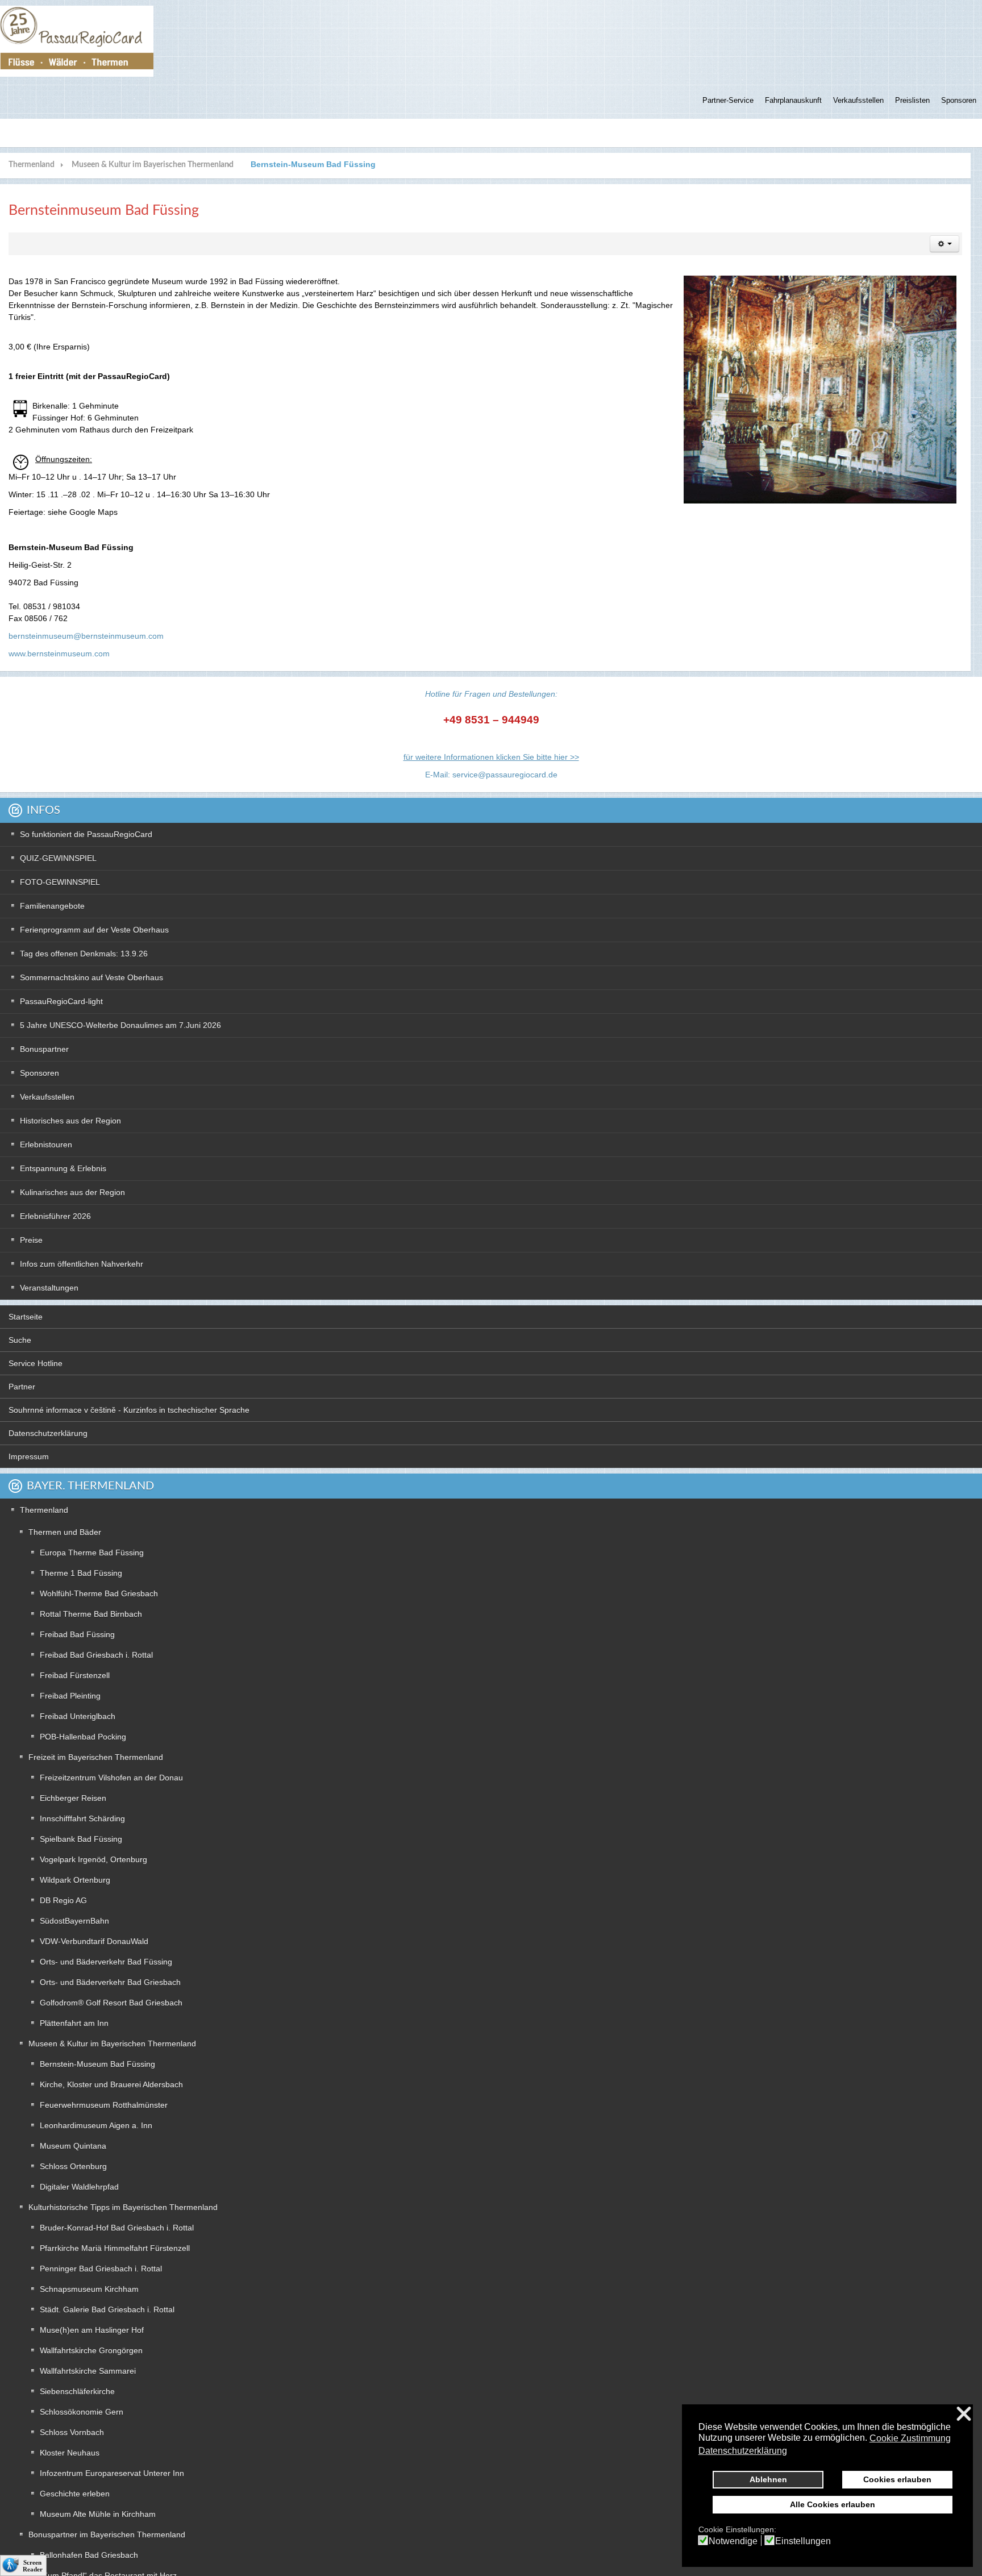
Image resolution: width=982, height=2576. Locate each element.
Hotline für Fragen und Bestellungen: (491, 694)
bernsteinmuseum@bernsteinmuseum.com (86, 636)
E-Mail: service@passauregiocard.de (491, 775)
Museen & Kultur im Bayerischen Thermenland (153, 165)
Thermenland (32, 165)
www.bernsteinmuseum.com (59, 654)
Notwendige (733, 2541)
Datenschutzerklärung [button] (743, 2451)
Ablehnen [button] (768, 2479)
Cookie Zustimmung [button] (910, 2438)
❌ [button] (964, 2414)
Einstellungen (803, 2541)
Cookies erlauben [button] (897, 2479)
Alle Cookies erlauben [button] (833, 2504)
